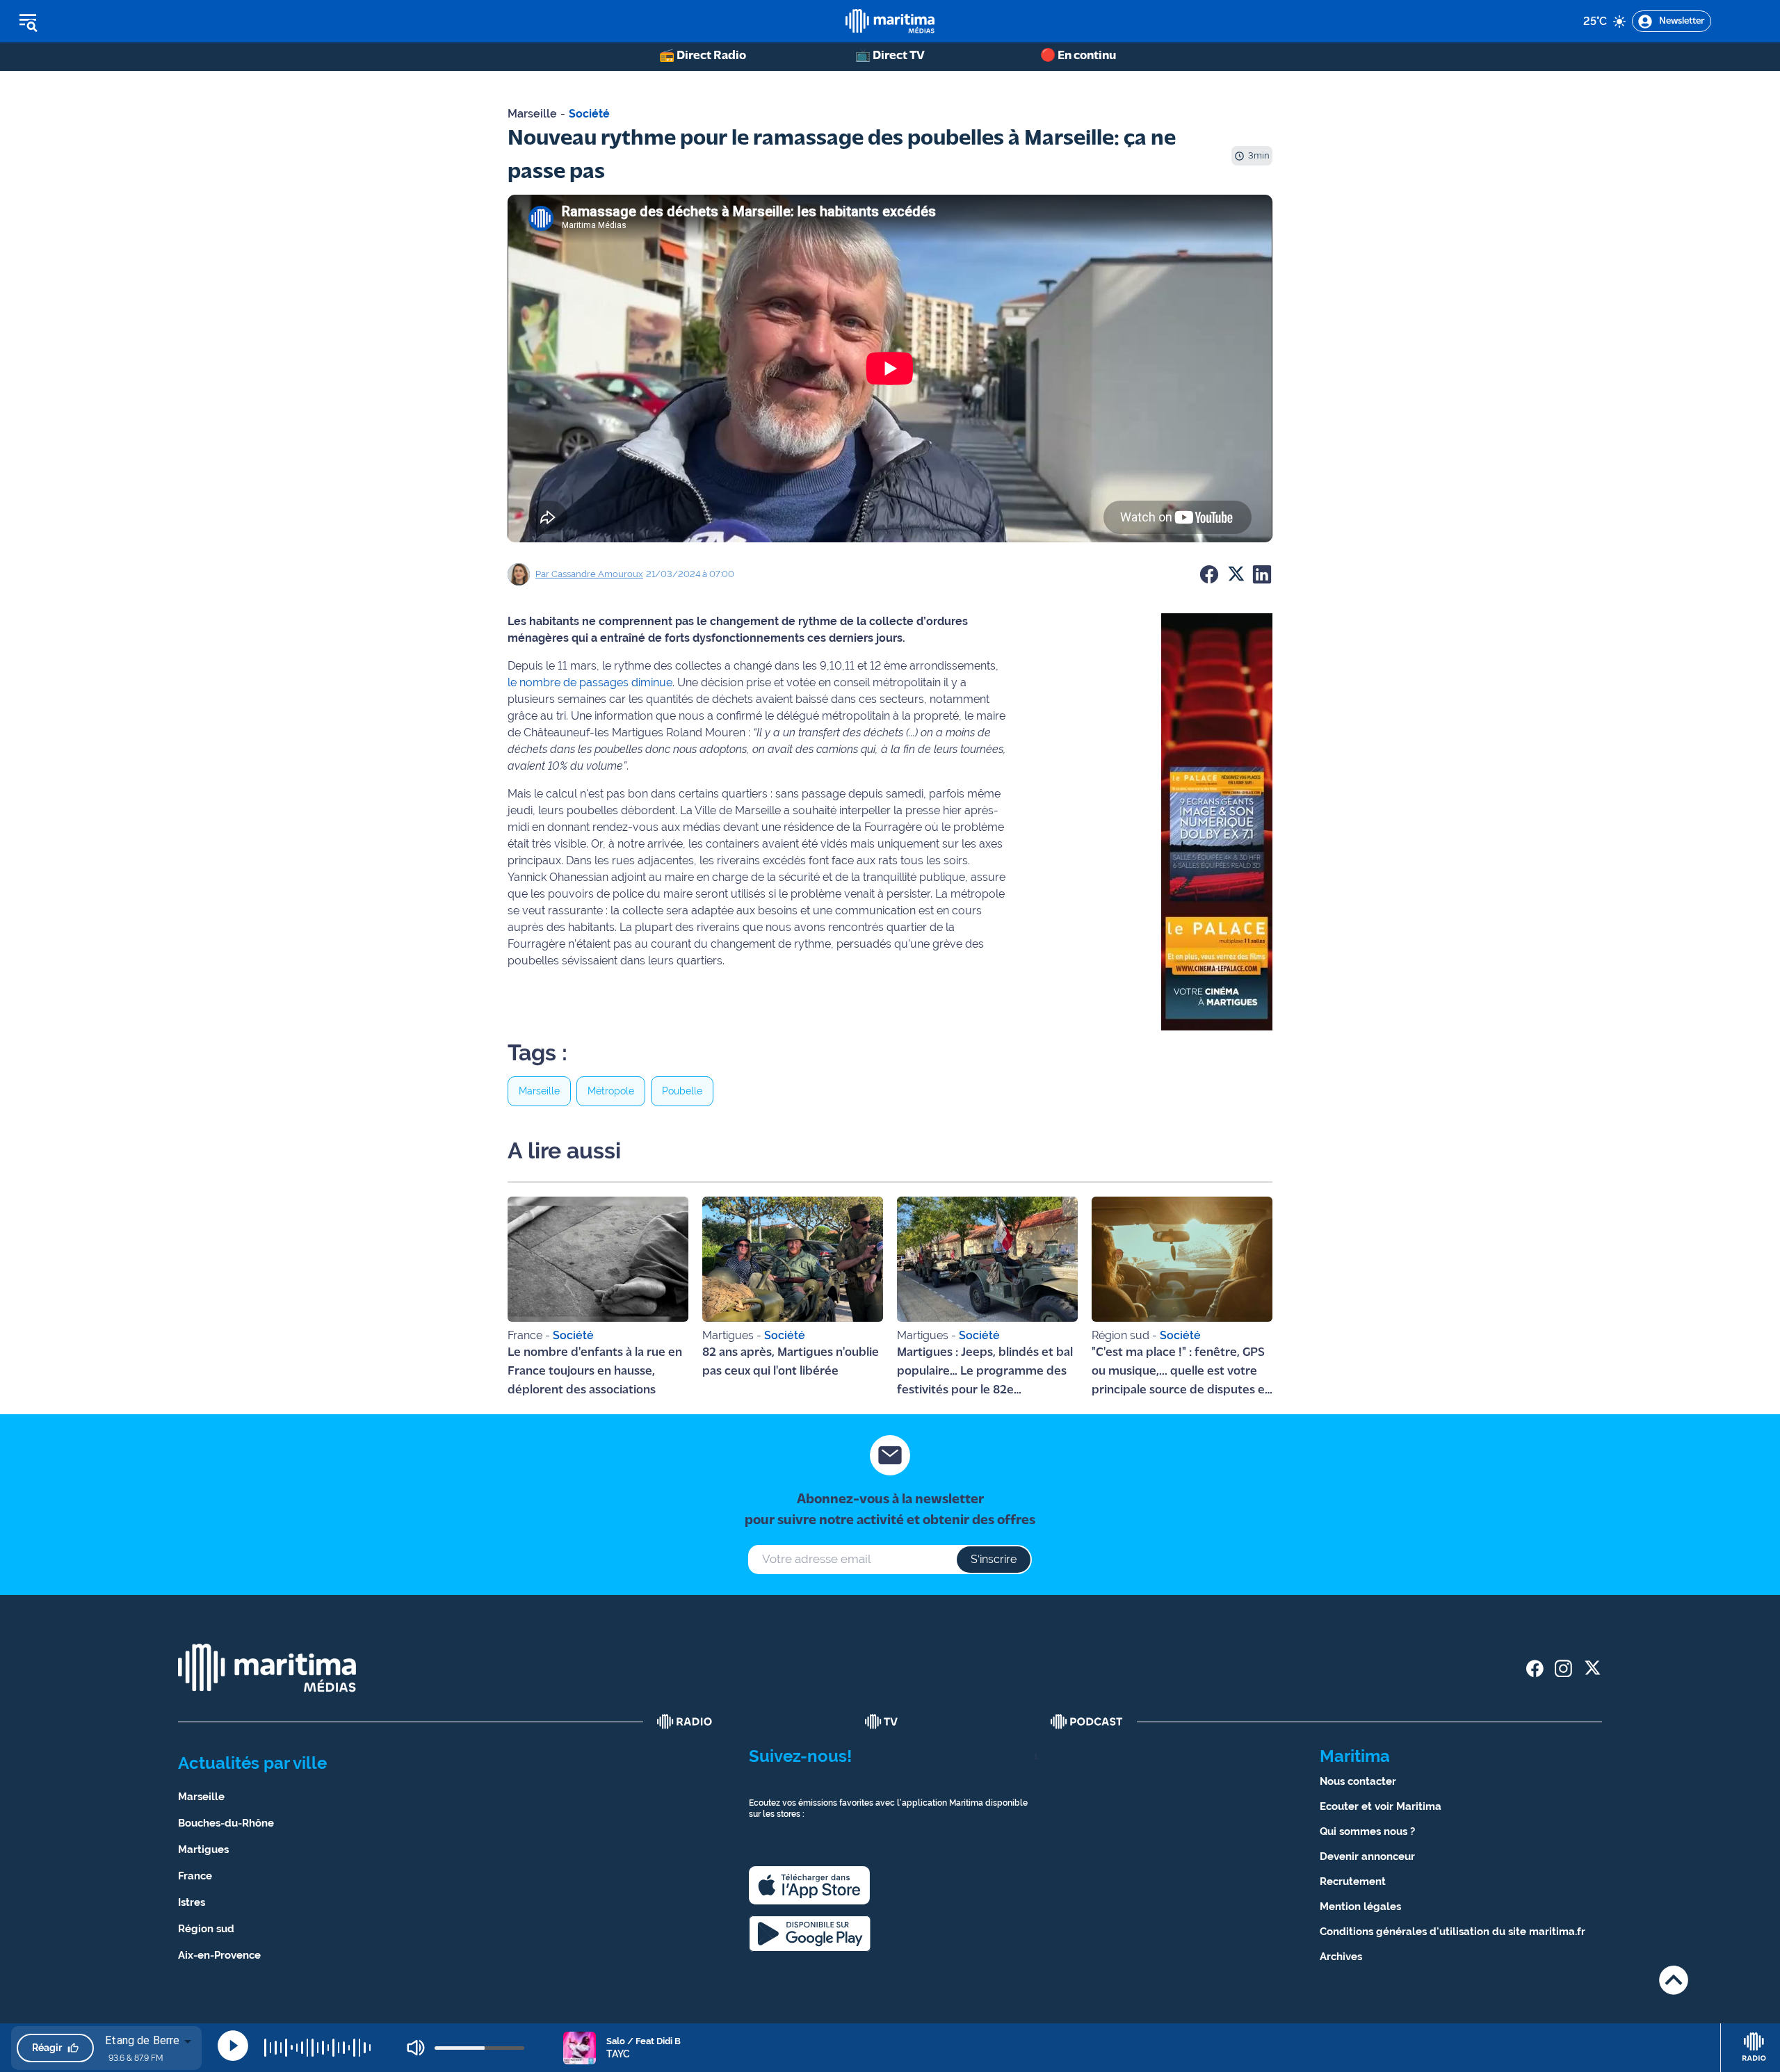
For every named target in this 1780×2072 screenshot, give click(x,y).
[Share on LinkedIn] (1262, 574)
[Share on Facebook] (1209, 574)
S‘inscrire (994, 1559)
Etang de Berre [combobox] (142, 2040)
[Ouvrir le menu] (98, 22)
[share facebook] (1535, 1668)
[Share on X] (1236, 574)
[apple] (809, 1885)
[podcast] (1087, 1722)
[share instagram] (1563, 1668)
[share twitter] (1592, 1668)
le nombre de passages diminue (590, 682)
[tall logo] (890, 21)
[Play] (233, 2046)
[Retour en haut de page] (1674, 1980)
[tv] (882, 1722)
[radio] (685, 1722)
